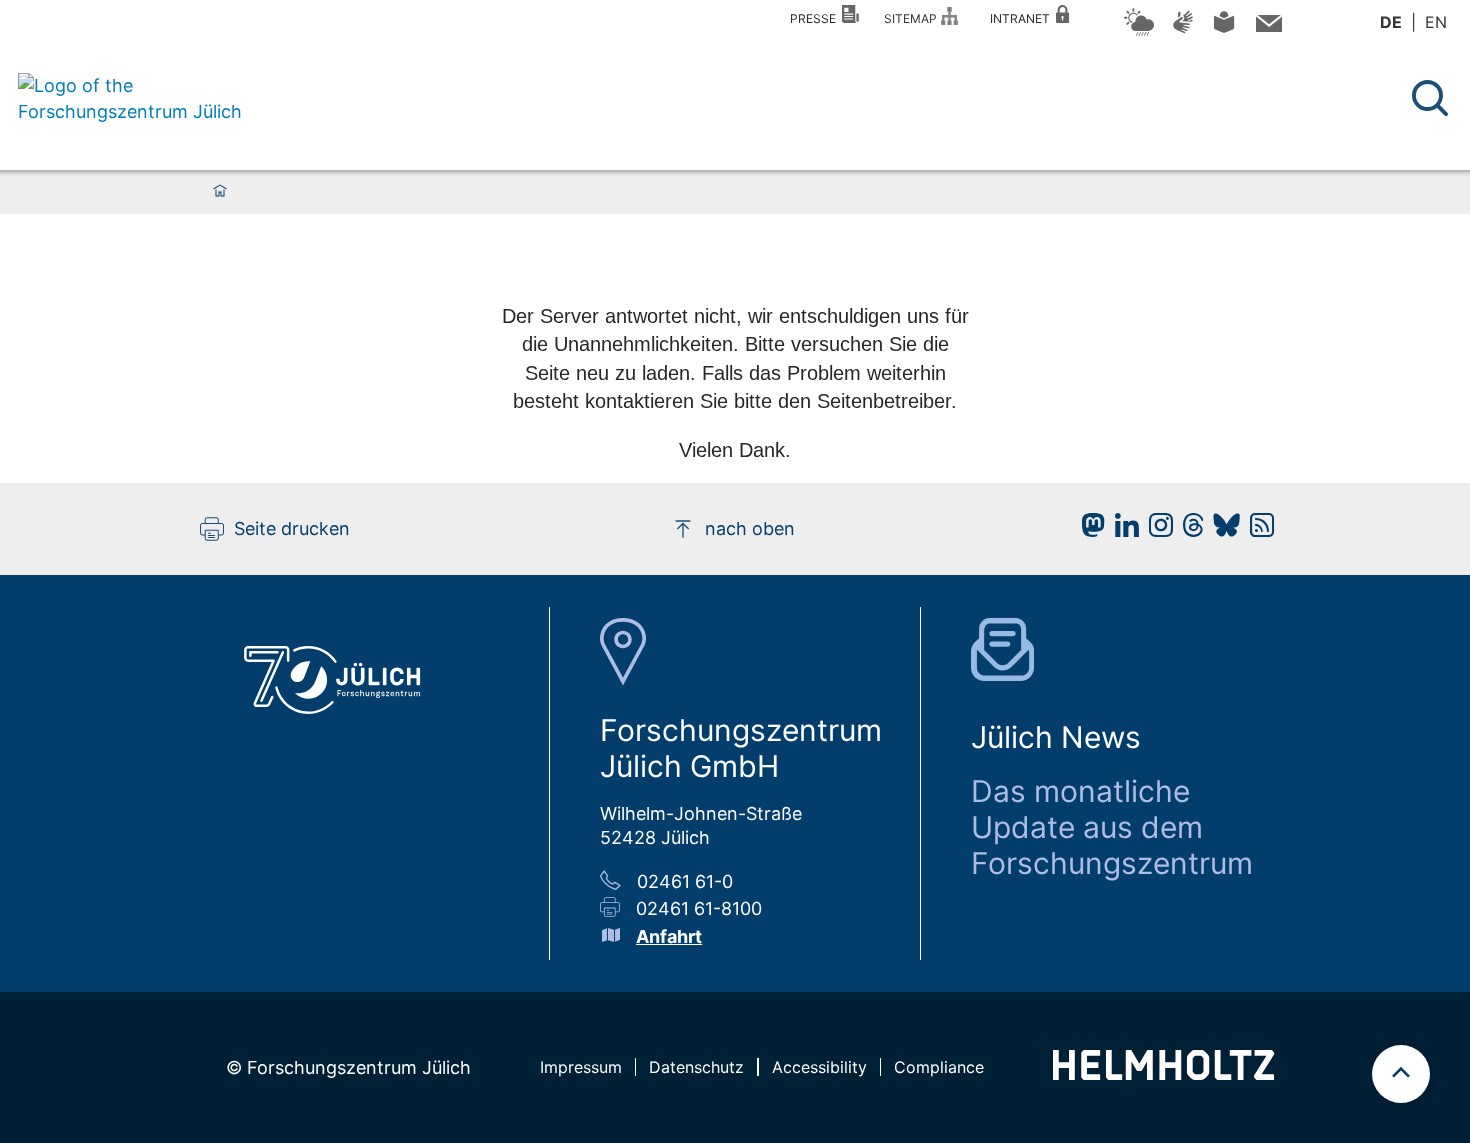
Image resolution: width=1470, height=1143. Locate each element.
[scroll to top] (1401, 1074)
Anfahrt (669, 936)
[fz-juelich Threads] (1188, 530)
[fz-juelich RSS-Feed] (1257, 530)
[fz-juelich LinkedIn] (1122, 530)
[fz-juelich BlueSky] (1221, 530)
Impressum (581, 1067)
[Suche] (1430, 98)
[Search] (1432, 98)
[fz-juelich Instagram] (1156, 530)
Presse (816, 18)
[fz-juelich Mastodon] (1088, 530)
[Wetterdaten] (1139, 32)
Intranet (1023, 18)
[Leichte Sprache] (1224, 29)
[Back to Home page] (133, 98)
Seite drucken (292, 528)
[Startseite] (220, 192)
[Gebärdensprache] (1183, 31)
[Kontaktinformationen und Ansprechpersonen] (1266, 27)
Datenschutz (696, 1067)
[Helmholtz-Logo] (1163, 1073)
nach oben (750, 528)
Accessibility (819, 1067)
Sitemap (913, 18)
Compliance (939, 1067)
